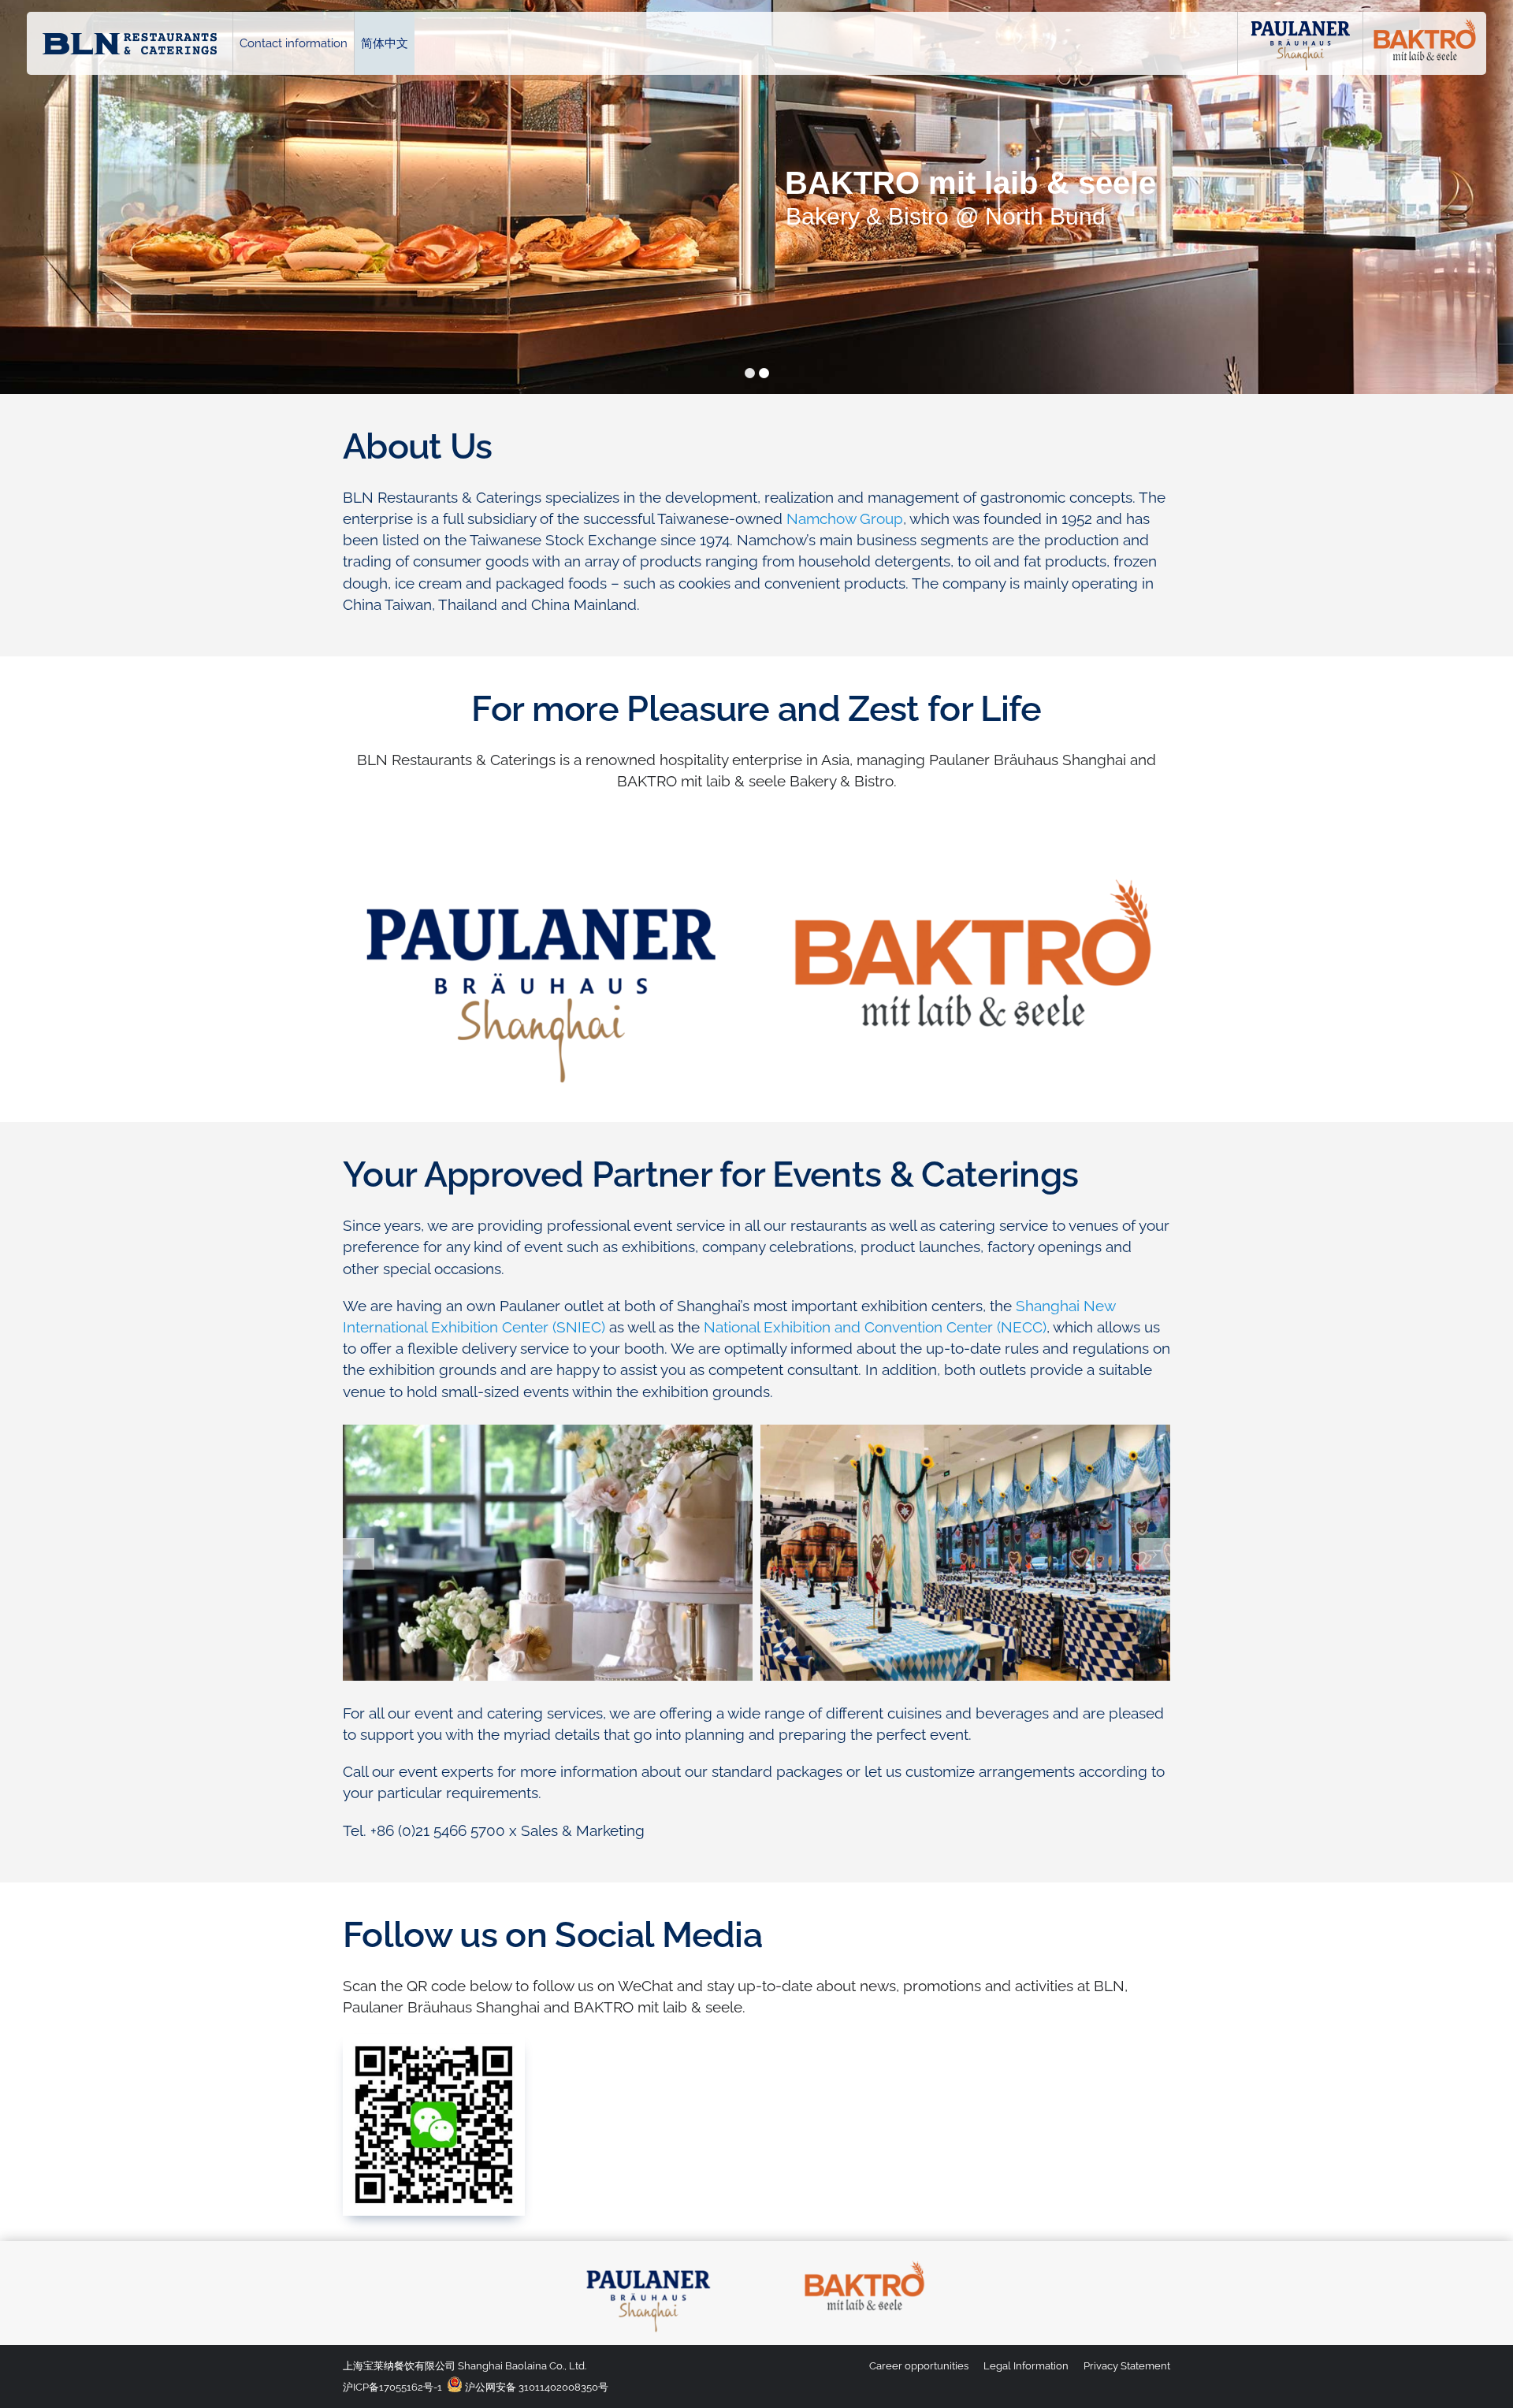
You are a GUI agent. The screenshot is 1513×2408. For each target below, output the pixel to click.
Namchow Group (845, 518)
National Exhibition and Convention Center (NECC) (875, 1327)
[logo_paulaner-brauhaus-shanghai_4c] (649, 2261)
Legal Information (1026, 2366)
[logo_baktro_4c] (864, 2261)
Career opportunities (919, 2366)
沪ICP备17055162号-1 (392, 2387)
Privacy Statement (1127, 2366)
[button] (359, 1554)
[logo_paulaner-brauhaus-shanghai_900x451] (541, 865)
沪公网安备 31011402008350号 (535, 2387)
